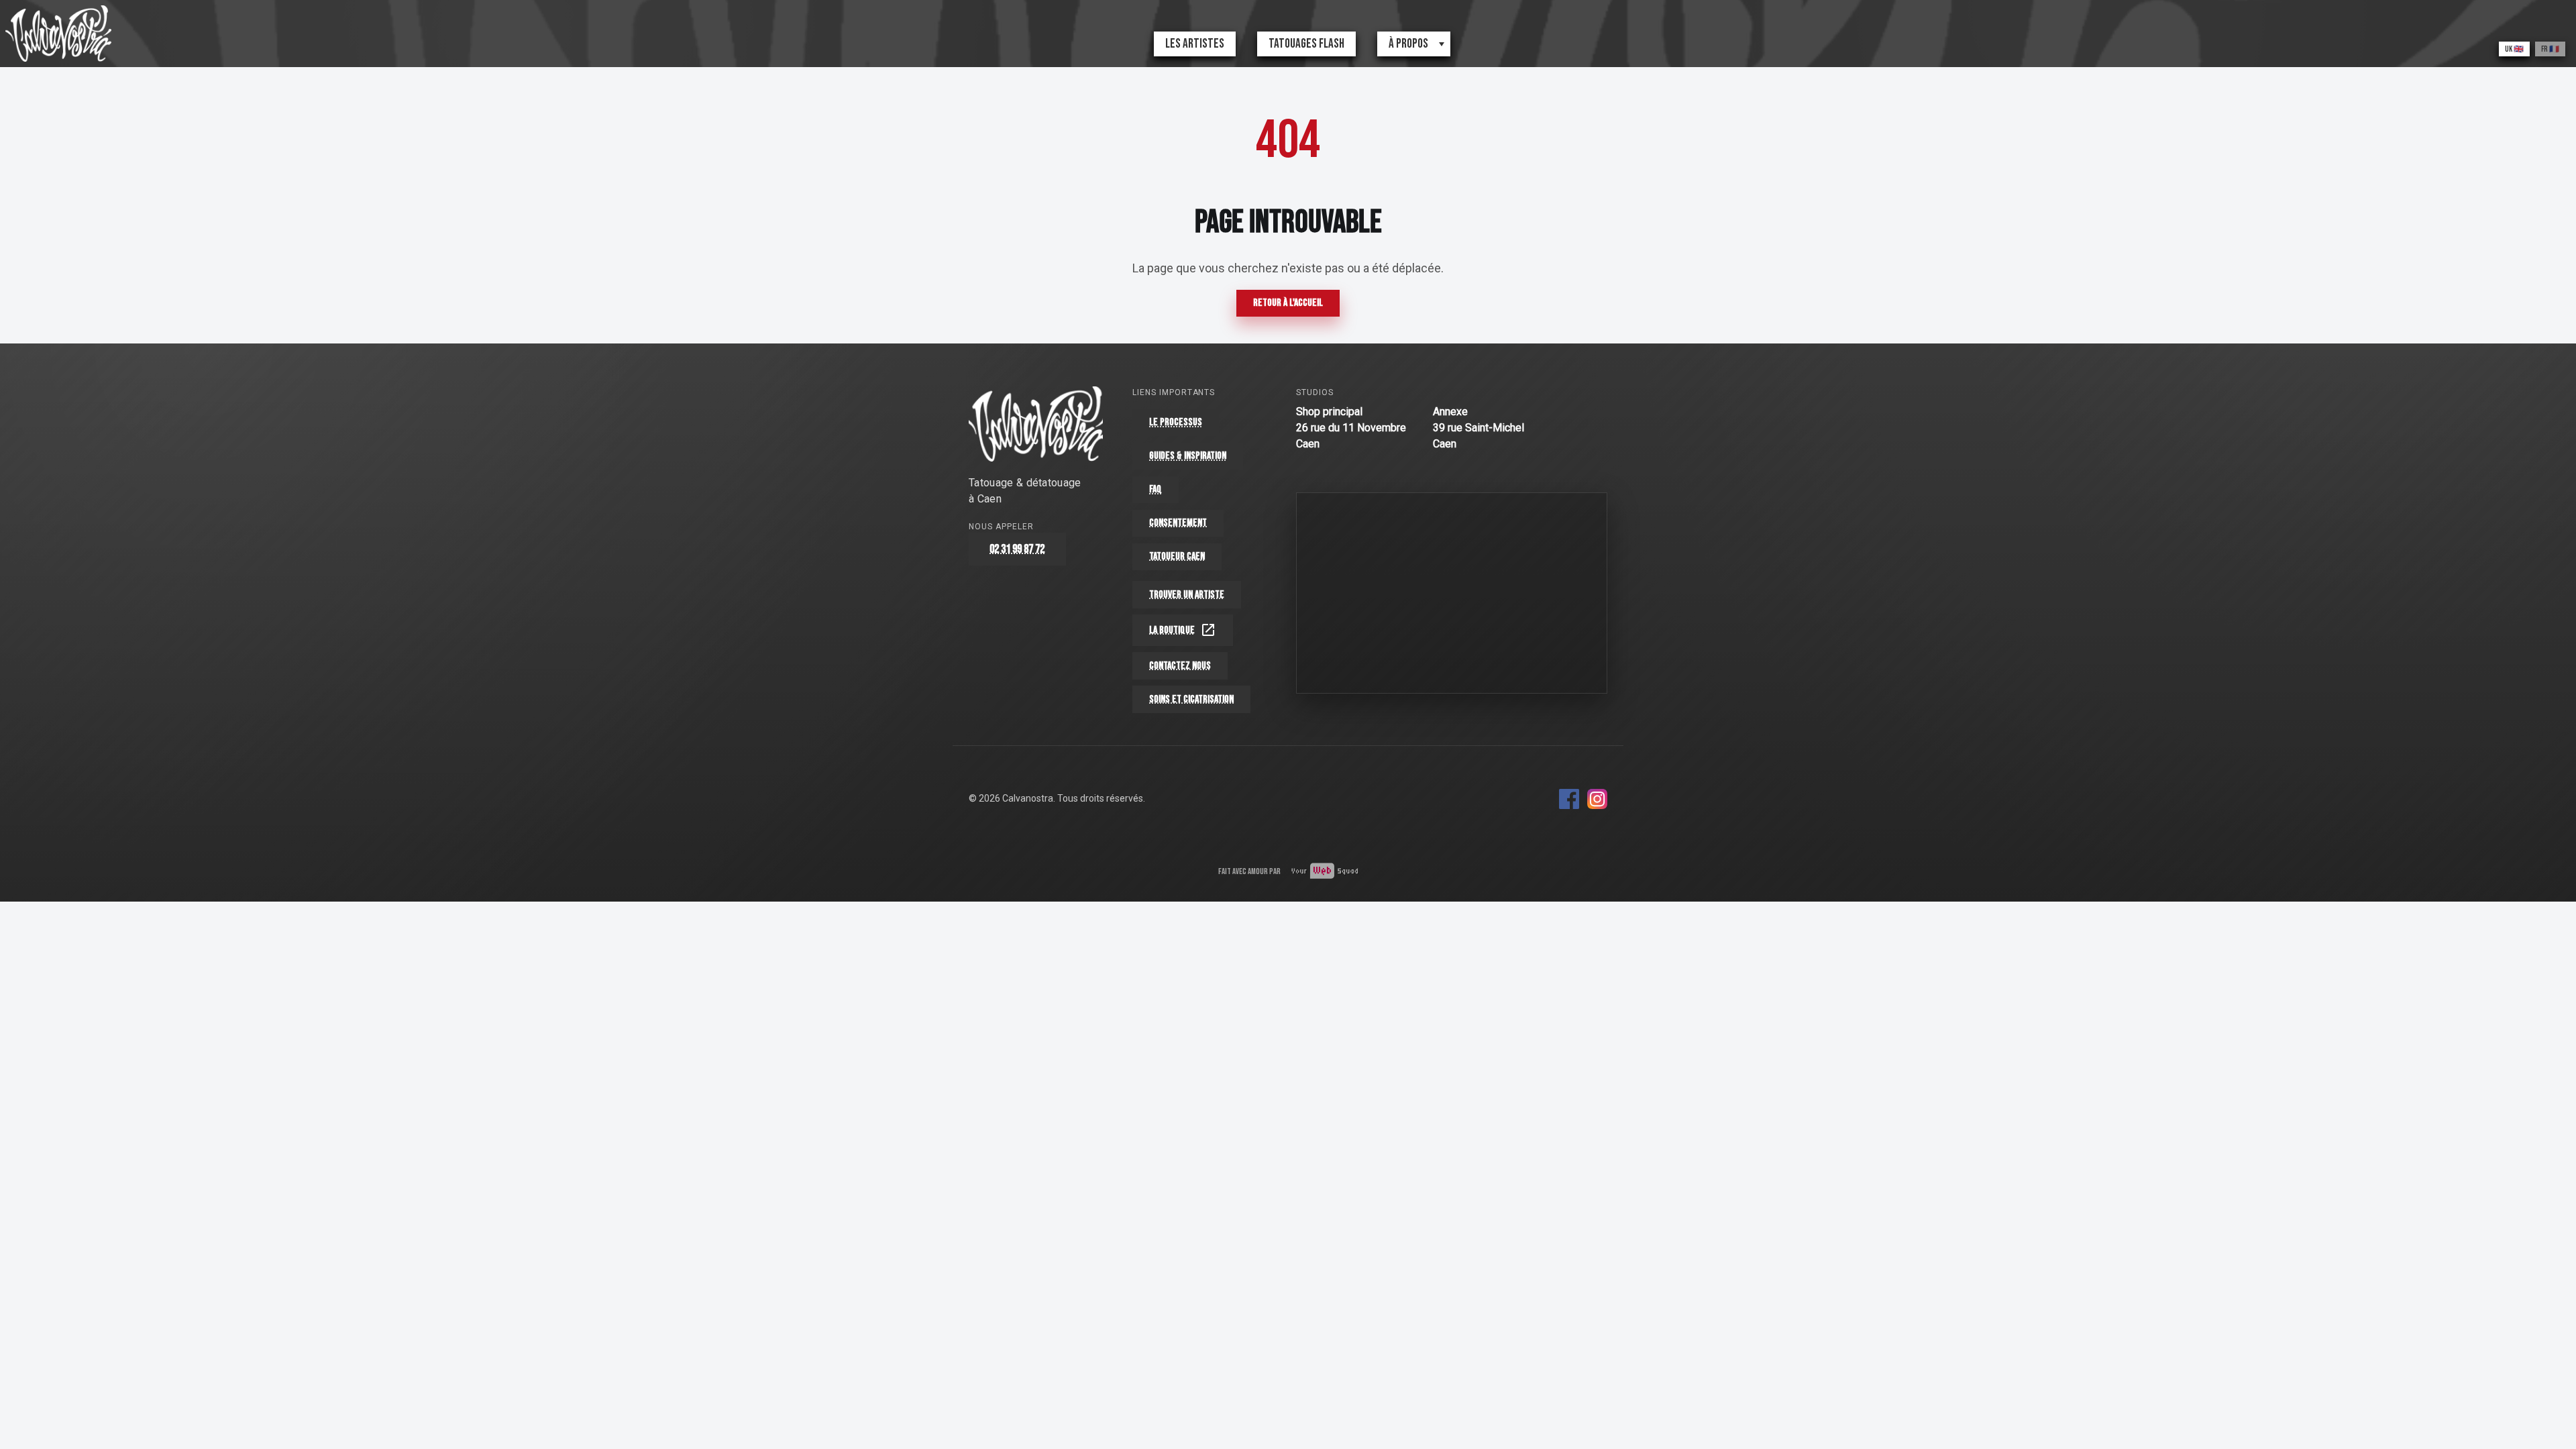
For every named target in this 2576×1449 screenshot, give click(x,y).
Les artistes (1195, 44)
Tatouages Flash (1306, 44)
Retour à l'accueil (1288, 303)
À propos (1408, 44)
